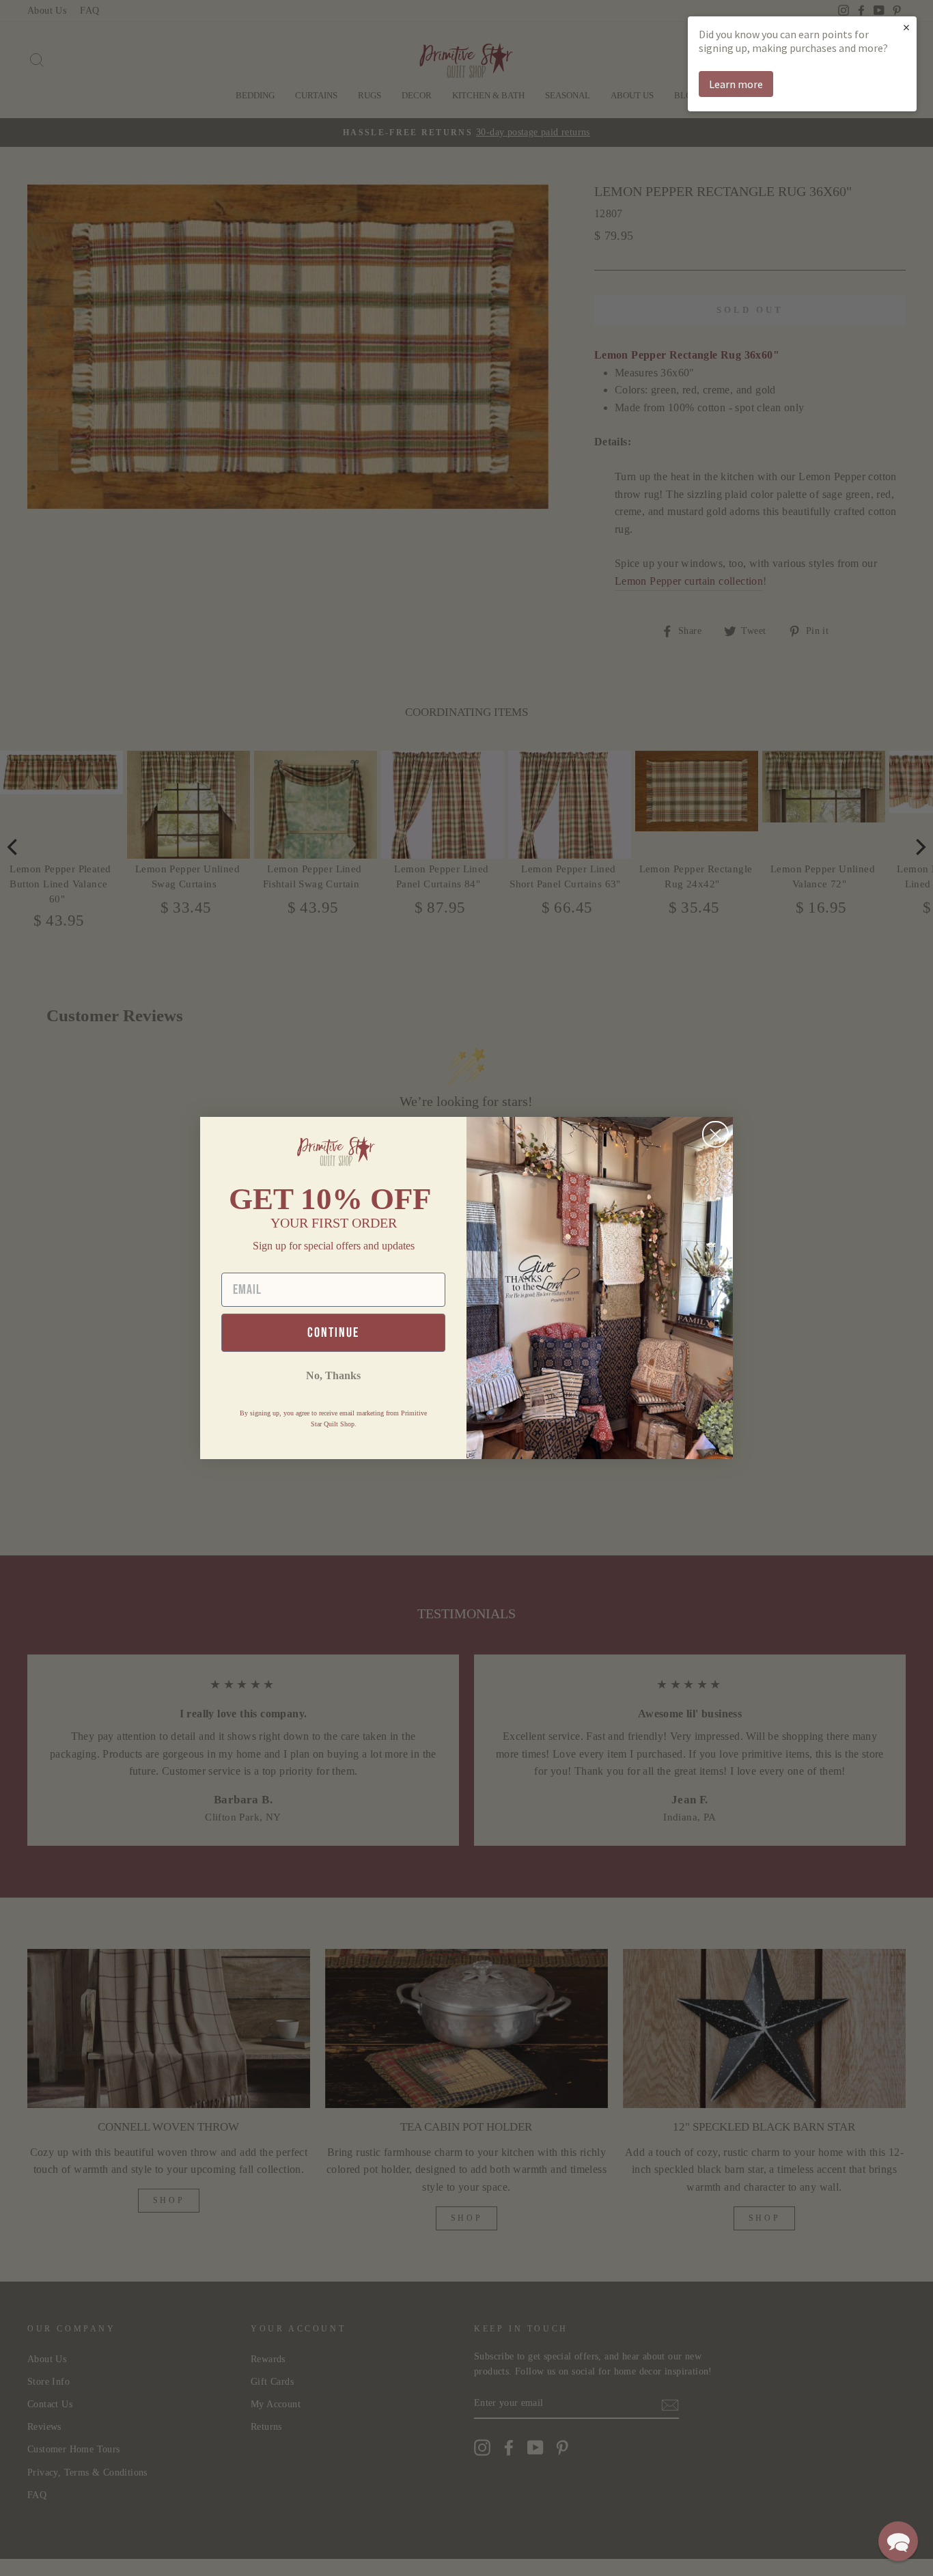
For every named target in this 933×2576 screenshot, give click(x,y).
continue (333, 1333)
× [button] (906, 27)
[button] (898, 2541)
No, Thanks (333, 1375)
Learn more (736, 84)
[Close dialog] (715, 1134)
